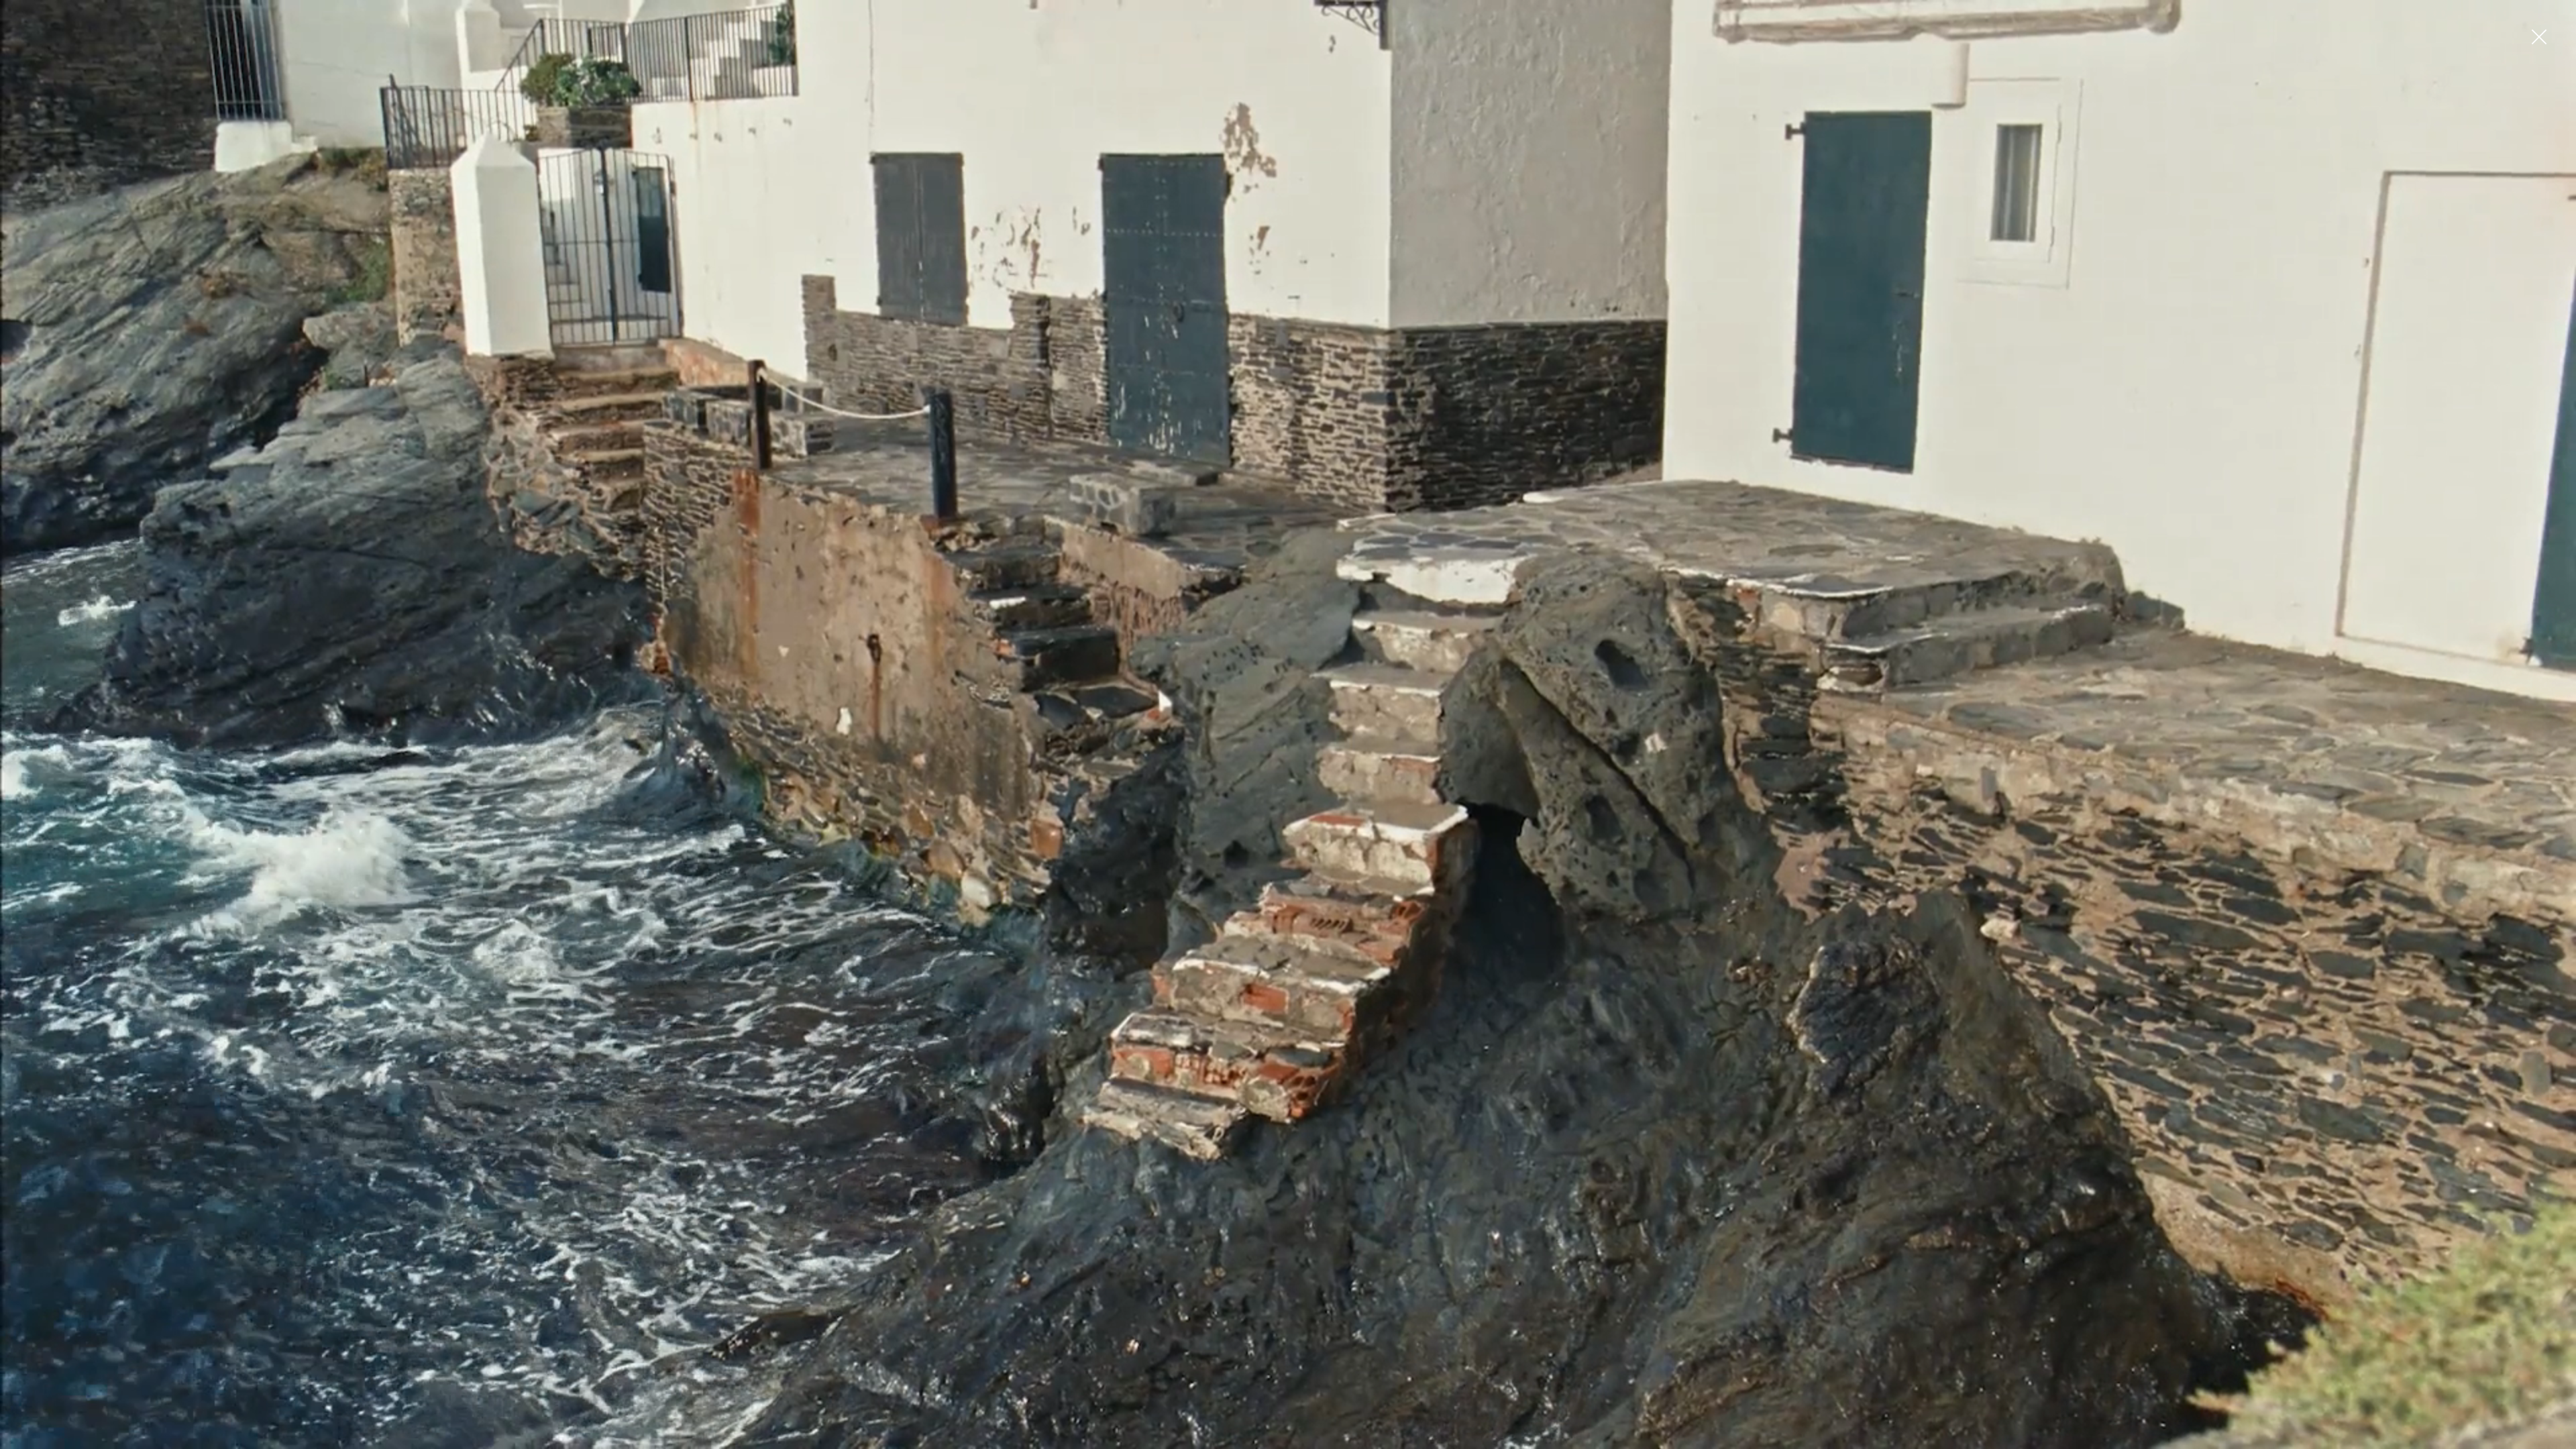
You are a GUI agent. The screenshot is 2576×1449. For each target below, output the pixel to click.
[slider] (1285, 1439)
